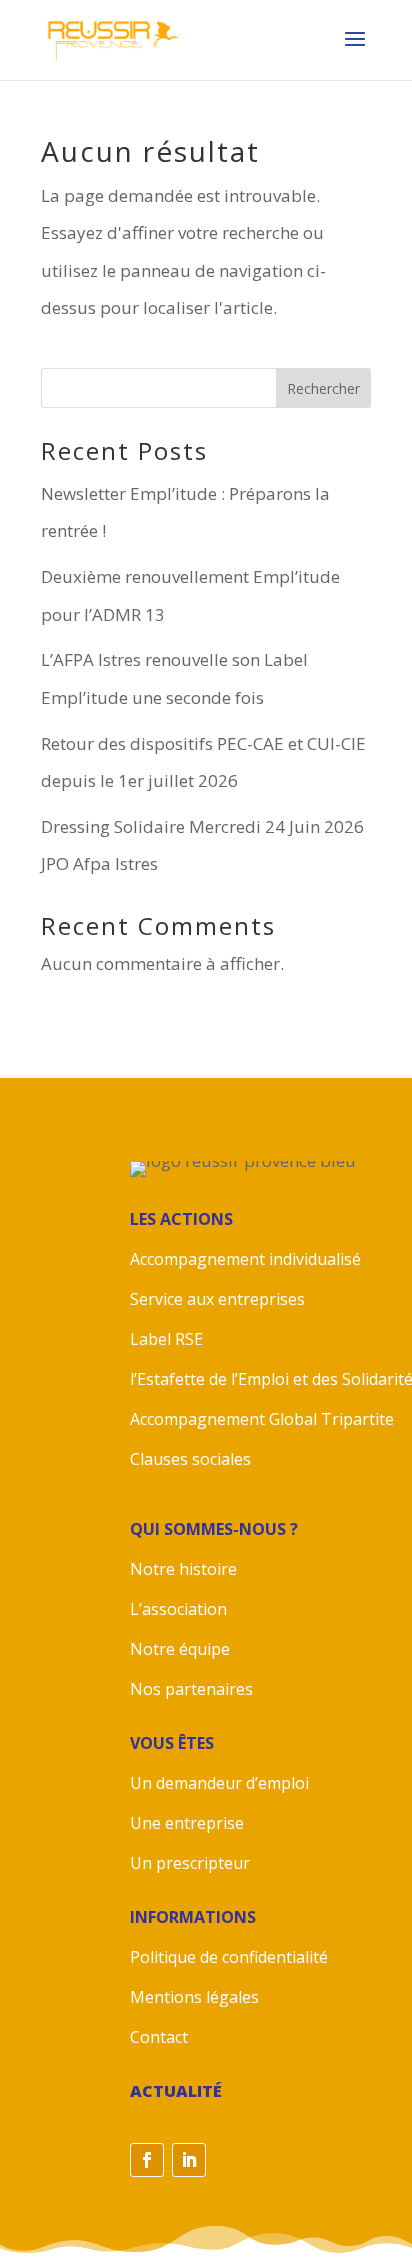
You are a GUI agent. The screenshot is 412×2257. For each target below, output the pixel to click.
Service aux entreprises (217, 1299)
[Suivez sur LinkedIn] (189, 2160)
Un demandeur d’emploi (219, 1783)
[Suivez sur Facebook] (147, 2160)
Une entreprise (187, 1823)
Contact (159, 2037)
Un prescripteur (190, 1863)
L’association (178, 1609)
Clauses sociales (192, 1459)
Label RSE (166, 1339)
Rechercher (323, 388)
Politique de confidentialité (229, 1957)
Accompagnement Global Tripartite (264, 1419)
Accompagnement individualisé (245, 1259)
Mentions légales (194, 1997)
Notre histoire (183, 1569)
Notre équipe (180, 1649)
